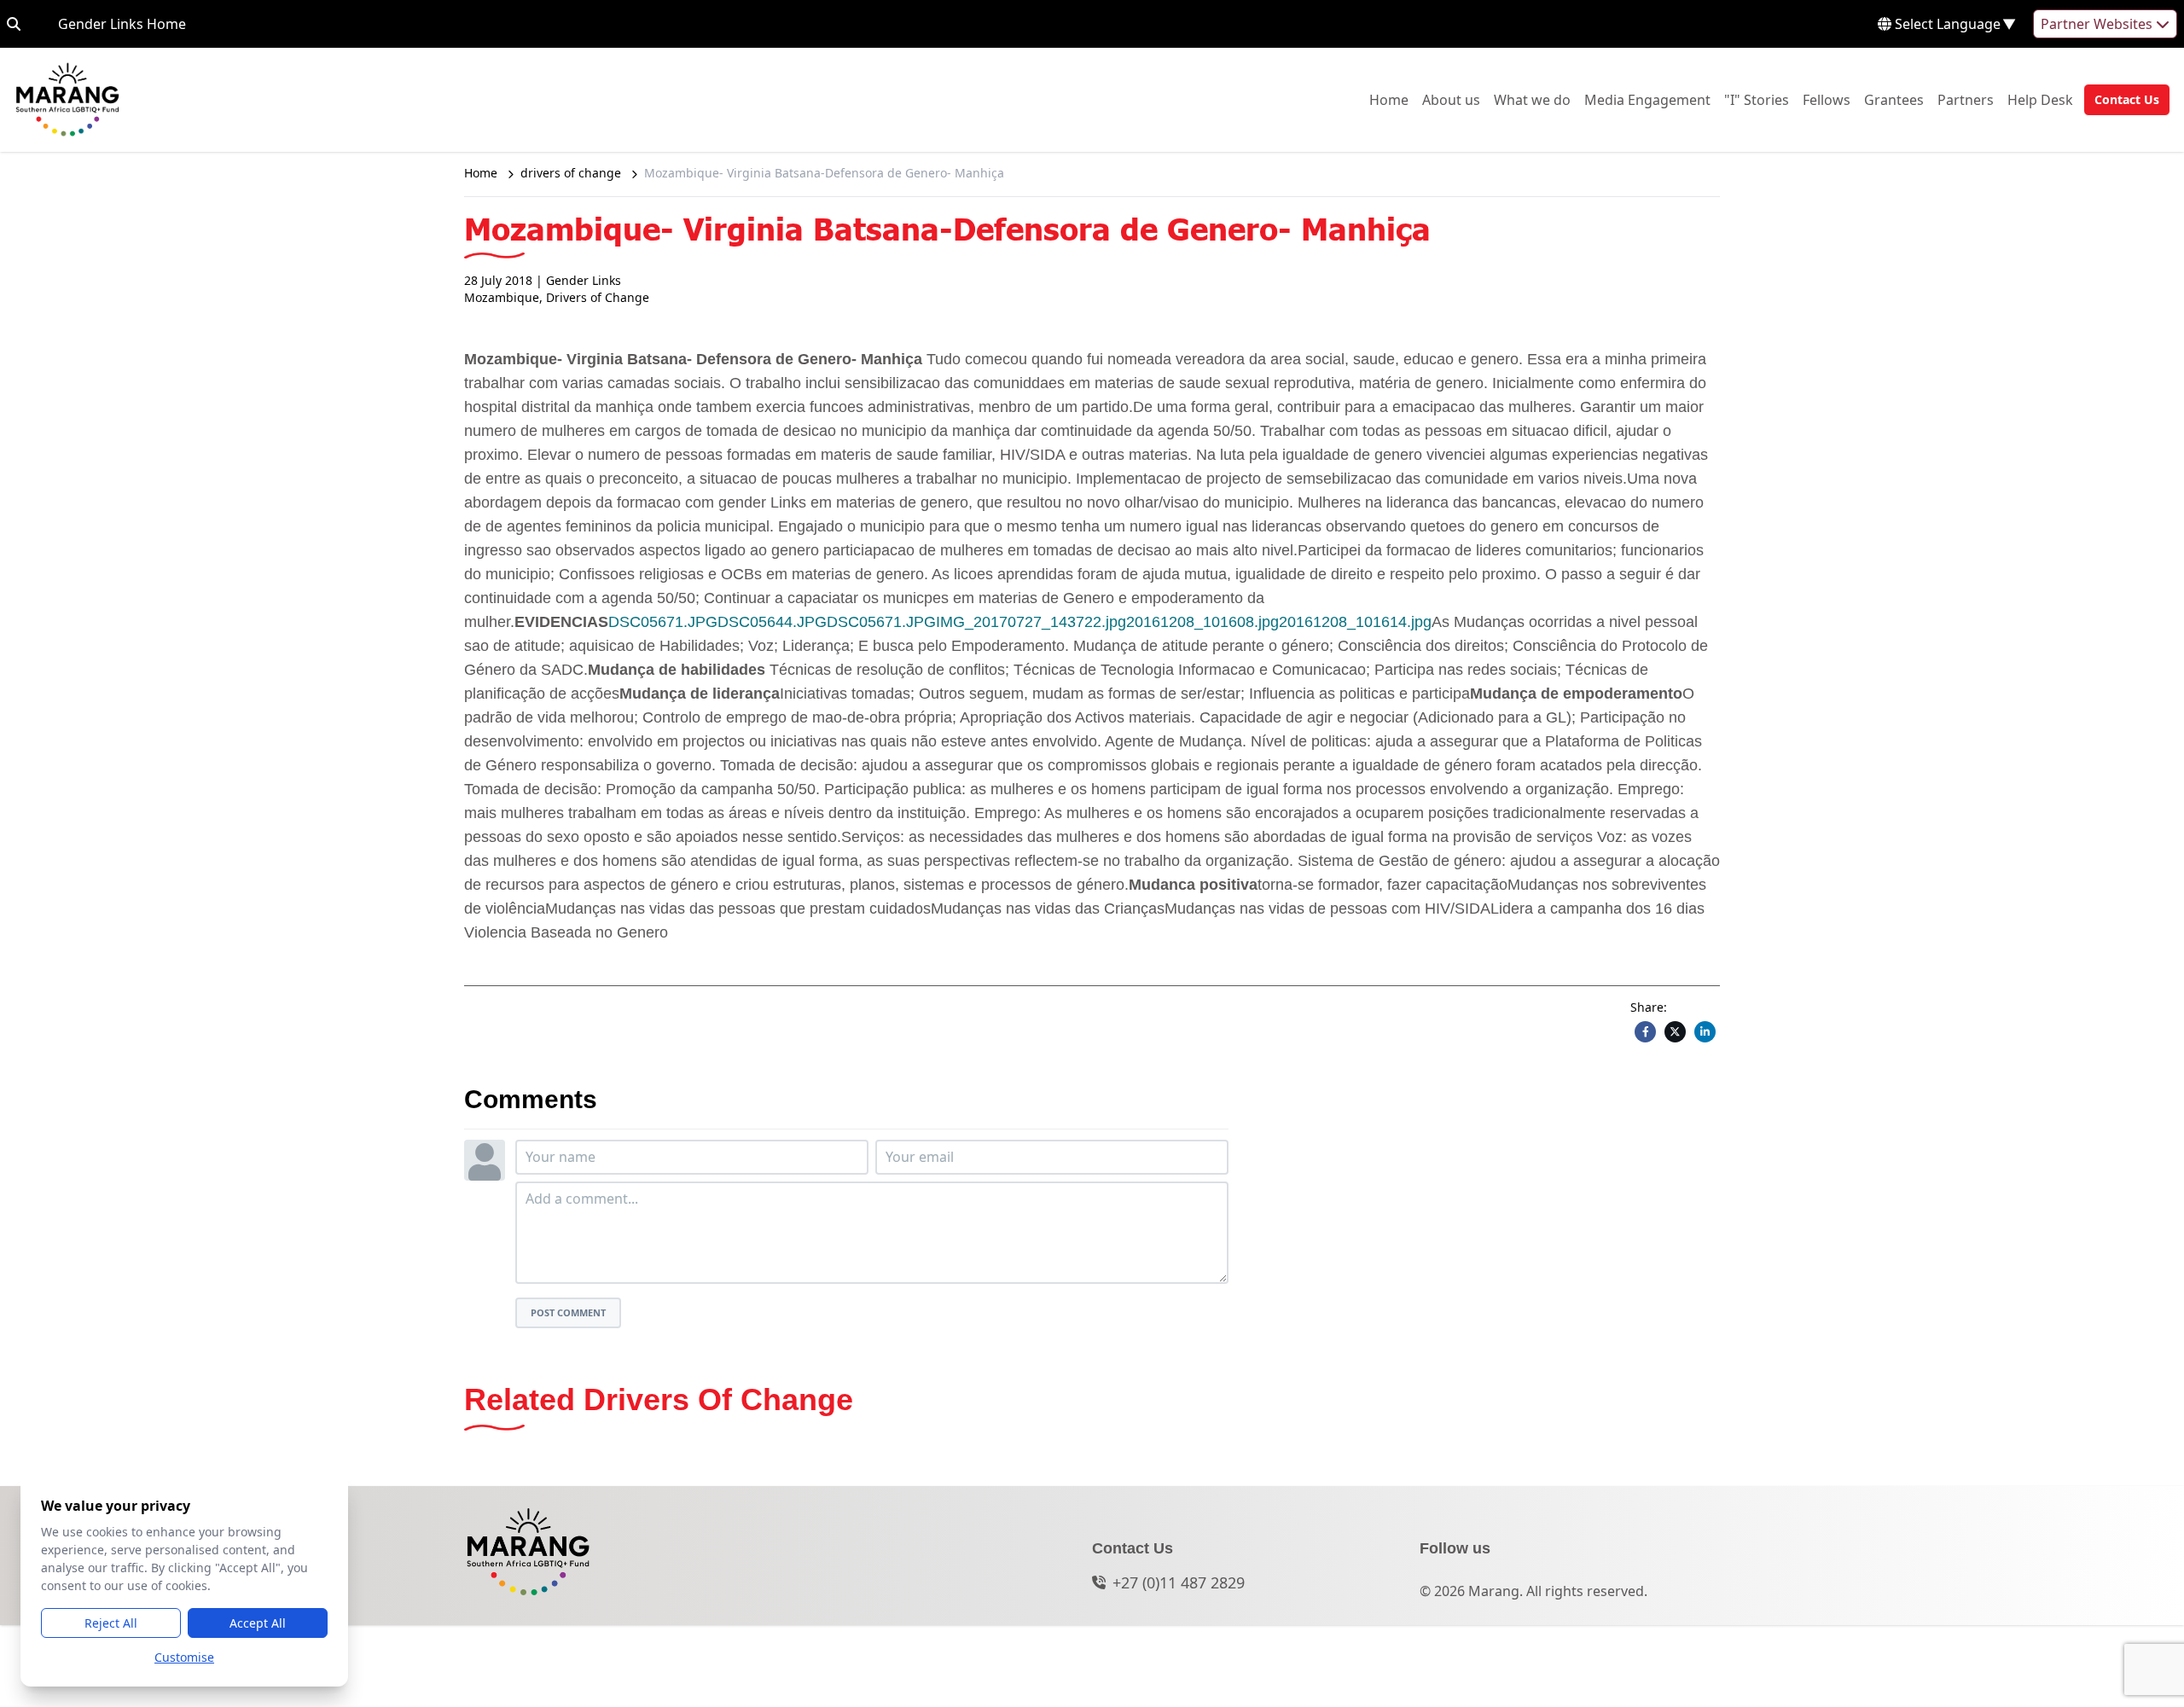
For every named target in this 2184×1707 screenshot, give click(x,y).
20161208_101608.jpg (1202, 622)
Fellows (1827, 99)
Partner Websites (2098, 24)
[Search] (14, 24)
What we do (1532, 99)
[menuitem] (1389, 100)
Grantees (1894, 99)
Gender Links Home (122, 23)
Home (1389, 99)
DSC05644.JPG (772, 622)
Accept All (258, 1623)
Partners (1966, 99)
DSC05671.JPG (663, 622)
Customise (184, 1657)
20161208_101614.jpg (1355, 622)
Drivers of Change (598, 297)
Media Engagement (1647, 99)
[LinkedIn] (1705, 1032)
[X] (1675, 1032)
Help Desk (2040, 99)
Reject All (111, 1623)
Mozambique (502, 297)
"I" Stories (1757, 99)
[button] (2122, 100)
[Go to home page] (67, 100)
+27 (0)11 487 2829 (1179, 1582)
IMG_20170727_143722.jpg (1031, 622)
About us (1451, 99)
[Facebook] (1645, 1032)
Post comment (568, 1312)
